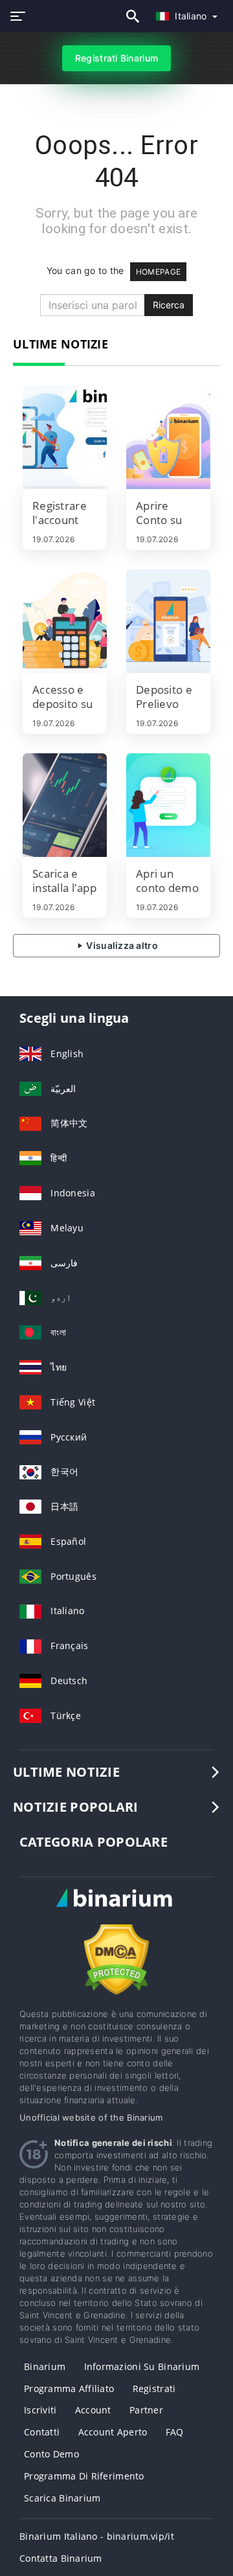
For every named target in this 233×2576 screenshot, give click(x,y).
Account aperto (113, 2432)
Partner (146, 2410)
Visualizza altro (121, 945)
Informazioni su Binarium (142, 2366)
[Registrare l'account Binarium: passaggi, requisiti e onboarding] (65, 437)
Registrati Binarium (116, 58)
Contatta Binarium (61, 2558)
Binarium (45, 2366)
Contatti (42, 2432)
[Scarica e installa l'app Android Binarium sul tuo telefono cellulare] (65, 805)
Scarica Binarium (62, 2498)
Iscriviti (40, 2410)
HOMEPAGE (158, 272)
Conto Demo (51, 2454)
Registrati (154, 2388)
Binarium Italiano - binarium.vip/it (97, 2536)
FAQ (175, 2432)
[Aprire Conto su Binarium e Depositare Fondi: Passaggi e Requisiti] (168, 437)
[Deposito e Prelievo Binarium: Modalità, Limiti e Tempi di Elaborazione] (168, 621)
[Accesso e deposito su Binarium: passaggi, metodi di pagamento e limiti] (65, 621)
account (93, 2410)
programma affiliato (69, 2388)
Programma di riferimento (84, 2476)
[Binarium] (116, 1909)
